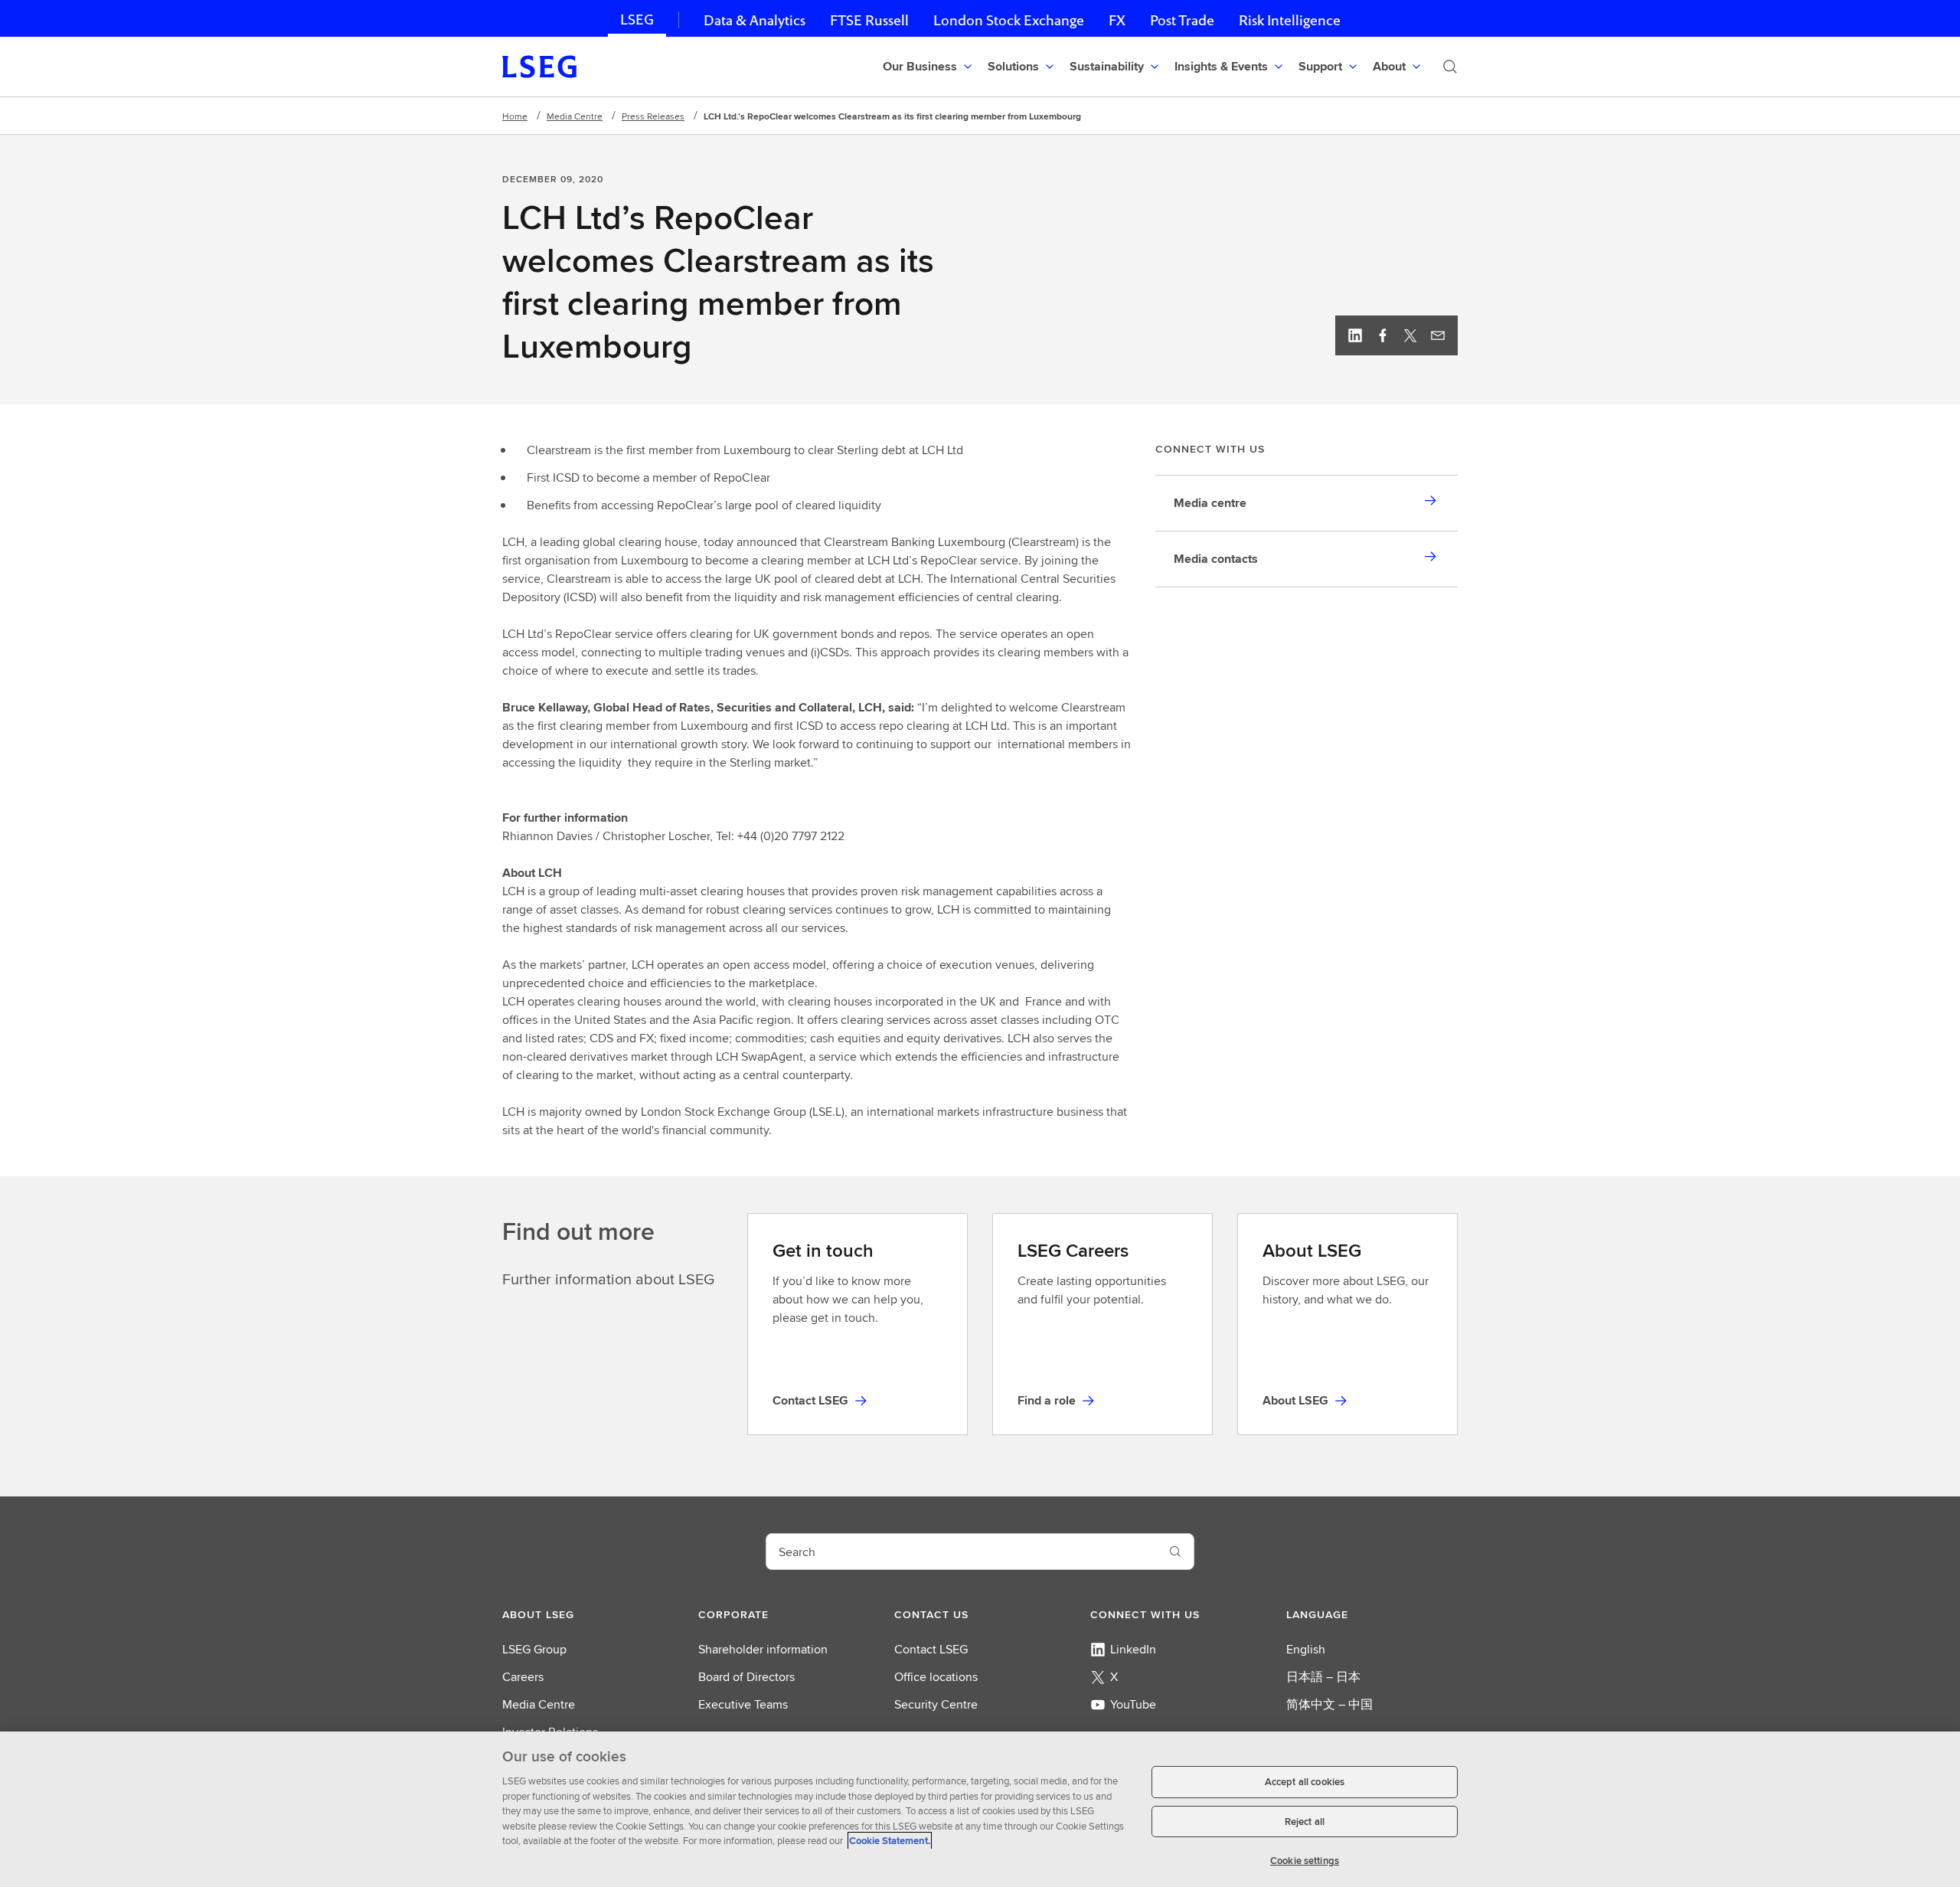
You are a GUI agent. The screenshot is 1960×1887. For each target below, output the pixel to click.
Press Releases (653, 116)
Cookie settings (1305, 1860)
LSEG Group (534, 1649)
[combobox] (962, 1552)
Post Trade (1182, 20)
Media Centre (575, 116)
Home (515, 116)
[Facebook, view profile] (1383, 335)
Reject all (1305, 1822)
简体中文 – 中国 (1330, 1704)
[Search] (1450, 67)
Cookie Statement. (890, 1841)
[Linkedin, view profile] (1355, 335)
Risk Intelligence (1290, 20)
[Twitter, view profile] (1410, 335)
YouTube (1133, 1704)
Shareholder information (763, 1649)
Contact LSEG (931, 1649)
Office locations (936, 1677)
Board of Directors (746, 1677)
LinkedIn (1133, 1649)
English (1306, 1649)
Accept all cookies (1305, 1782)
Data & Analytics (755, 20)
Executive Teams (743, 1704)
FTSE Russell (869, 20)
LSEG (637, 20)
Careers (523, 1677)
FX (1117, 20)
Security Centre (936, 1704)
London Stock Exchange (1009, 20)
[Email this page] (1438, 335)
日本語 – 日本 (1323, 1677)
